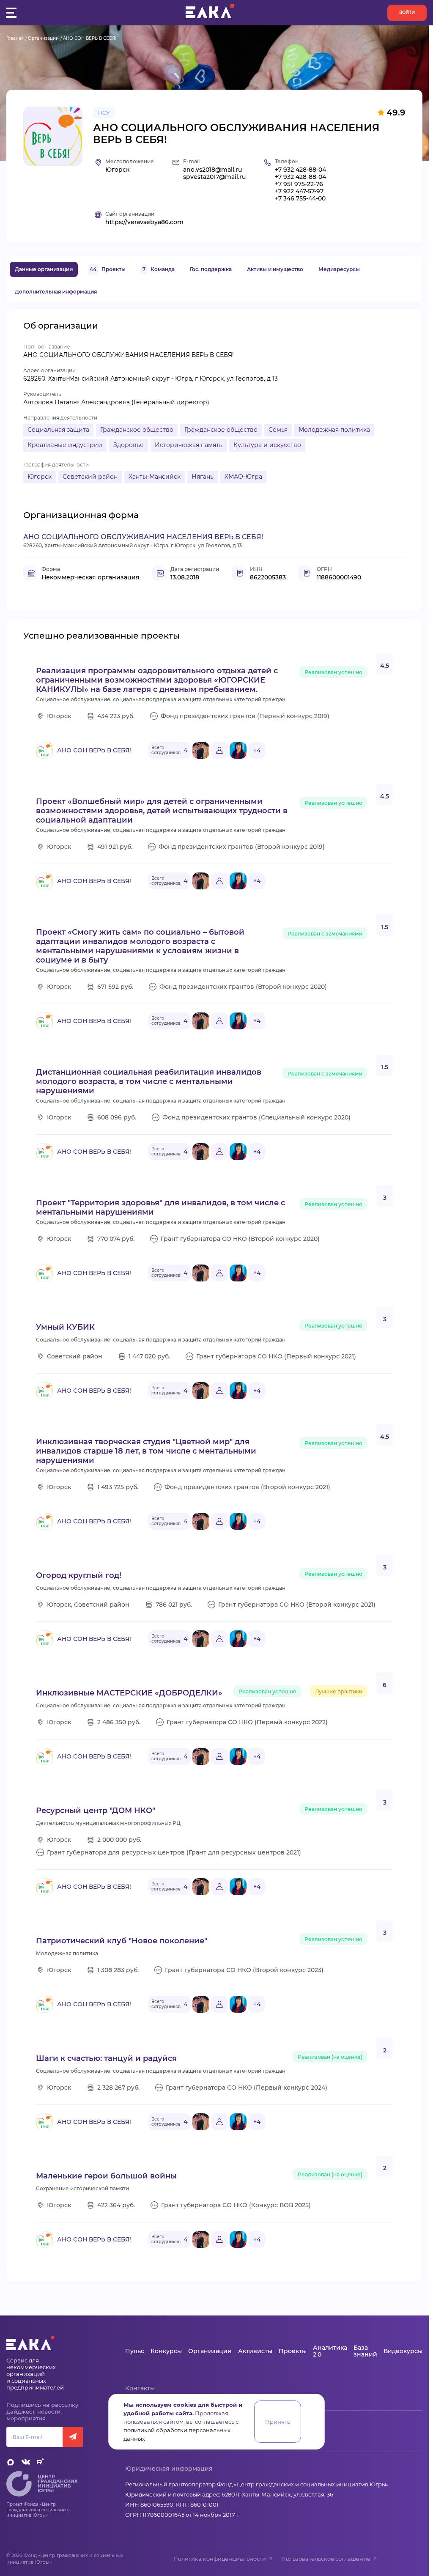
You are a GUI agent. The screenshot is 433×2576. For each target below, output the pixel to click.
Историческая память (189, 445)
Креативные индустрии (65, 445)
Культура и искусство (267, 445)
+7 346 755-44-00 (300, 199)
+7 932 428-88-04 (300, 170)
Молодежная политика (334, 430)
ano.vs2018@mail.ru (212, 170)
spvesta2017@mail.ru (214, 177)
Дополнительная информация (56, 292)
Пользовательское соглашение (326, 2559)
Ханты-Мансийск (155, 477)
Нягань (203, 477)
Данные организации (44, 269)
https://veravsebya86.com (144, 222)
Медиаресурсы (339, 269)
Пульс (135, 2351)
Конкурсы (166, 2351)
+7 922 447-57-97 (299, 191)
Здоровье (129, 445)
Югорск (40, 477)
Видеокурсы (403, 2351)
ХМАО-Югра (243, 477)
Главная (15, 38)
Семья (278, 430)
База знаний (365, 2351)
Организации (43, 38)
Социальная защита (58, 430)
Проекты (108, 269)
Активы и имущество (275, 269)
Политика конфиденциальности (220, 2559)
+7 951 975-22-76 (299, 184)
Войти (407, 12)
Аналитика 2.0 (330, 2351)
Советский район (90, 477)
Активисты (255, 2351)
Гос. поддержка (211, 269)
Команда (159, 269)
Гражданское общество (137, 430)
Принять (278, 2422)
